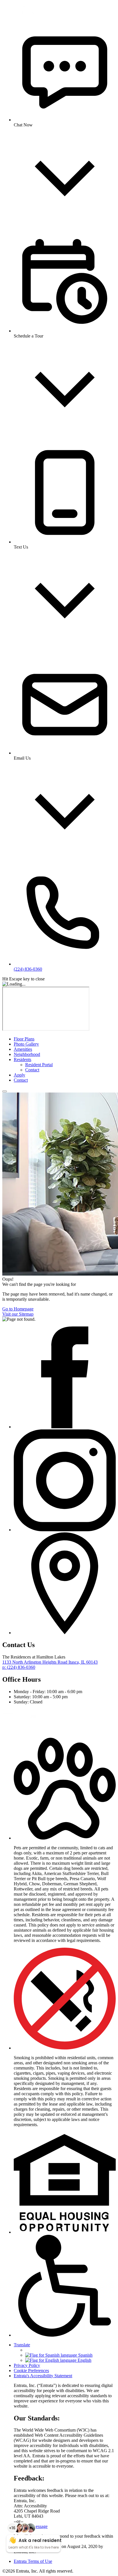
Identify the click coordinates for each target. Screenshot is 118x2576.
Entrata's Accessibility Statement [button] (43, 2376)
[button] (65, 1838)
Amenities (23, 1049)
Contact (32, 1070)
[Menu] (5, 1091)
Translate (22, 2345)
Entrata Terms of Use (33, 2561)
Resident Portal (39, 1065)
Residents (22, 1059)
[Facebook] (65, 1427)
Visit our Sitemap (18, 1314)
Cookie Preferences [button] (31, 2371)
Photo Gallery (26, 1044)
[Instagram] (65, 1530)
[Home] (25, 12)
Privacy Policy (27, 2365)
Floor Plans (24, 1039)
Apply (19, 1075)
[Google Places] (65, 1633)
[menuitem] (65, 1039)
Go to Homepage (18, 1309)
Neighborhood (27, 1054)
